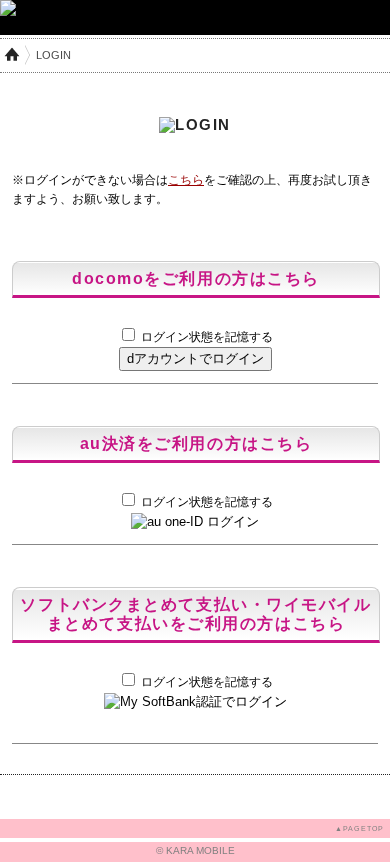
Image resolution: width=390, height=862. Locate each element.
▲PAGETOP (359, 828)
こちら (186, 180)
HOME (12, 55)
